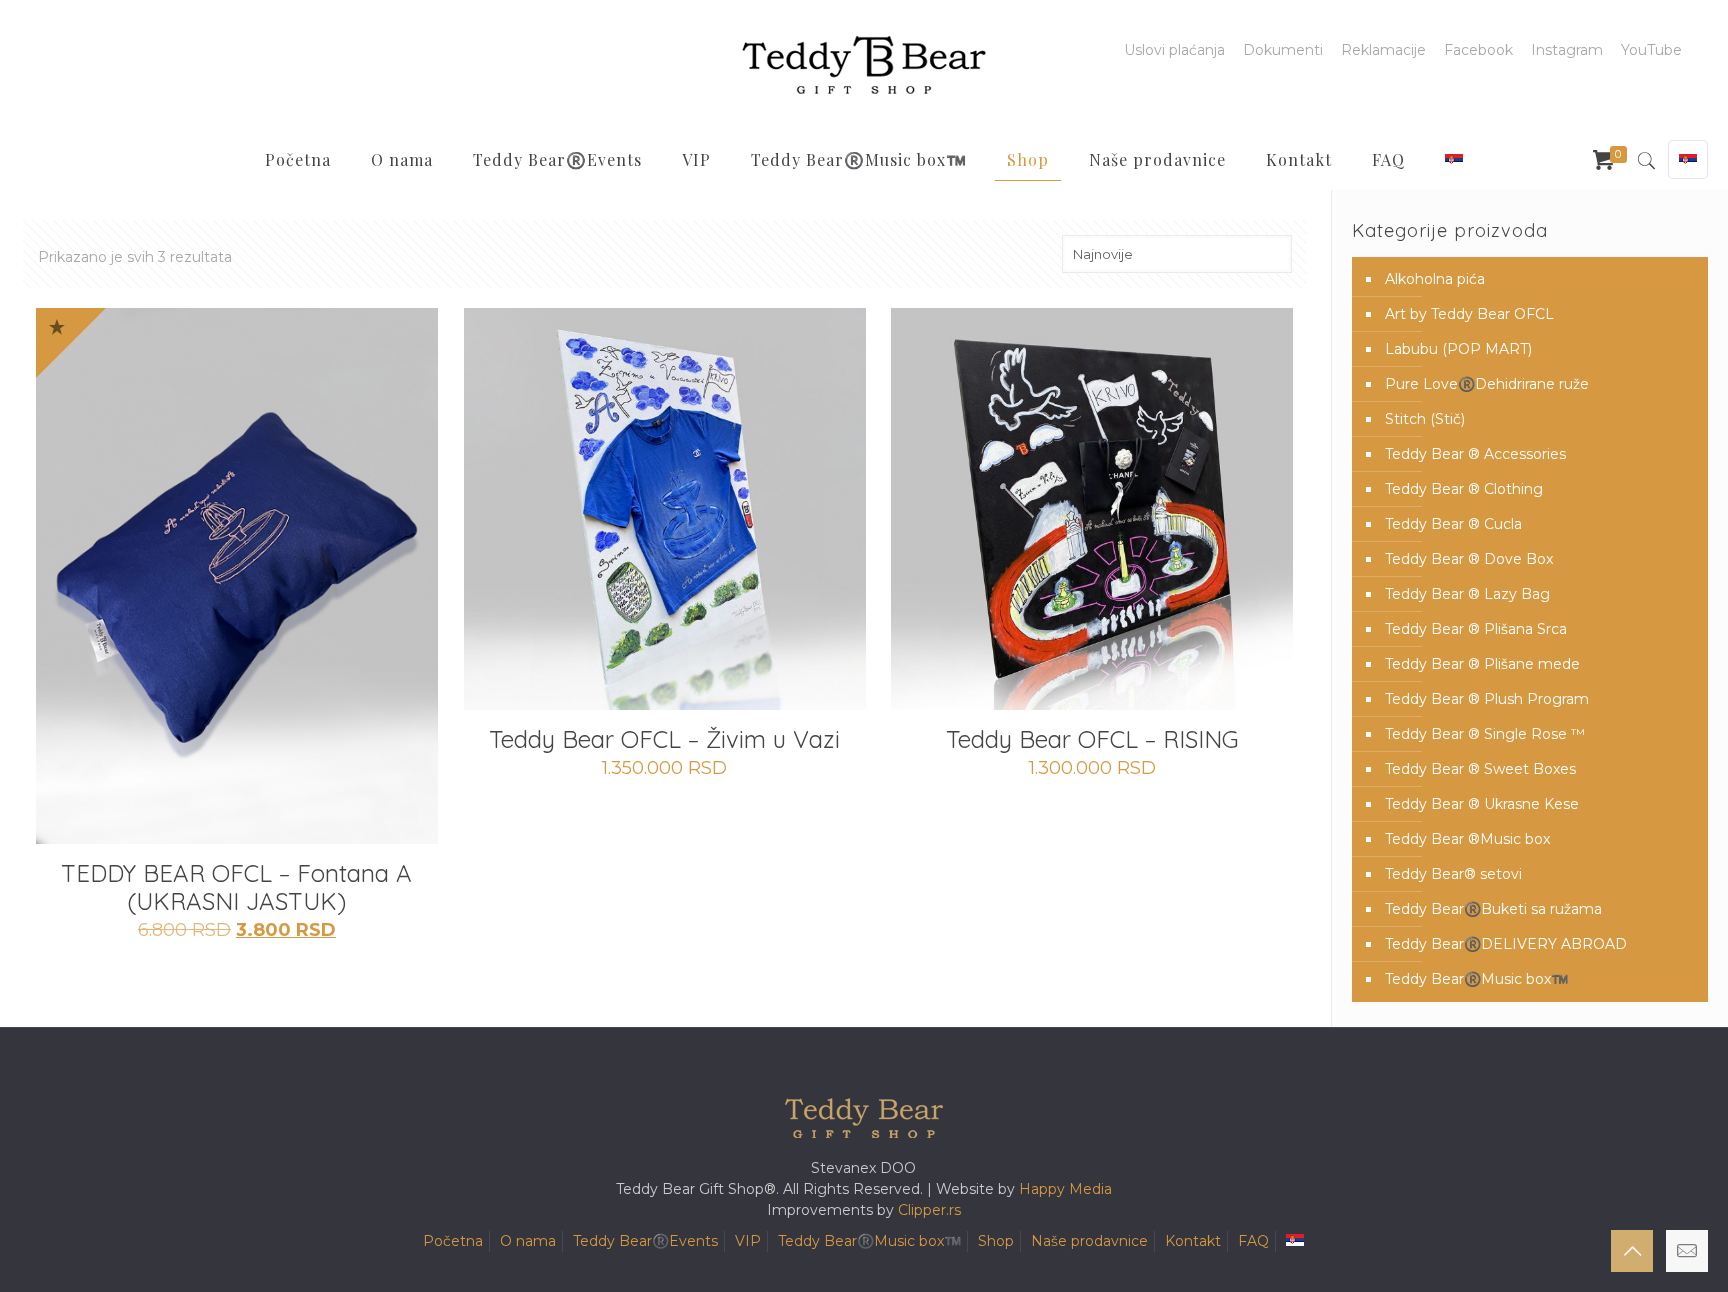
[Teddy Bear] (864, 65)
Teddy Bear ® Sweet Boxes (1480, 769)
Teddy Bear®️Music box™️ (1476, 979)
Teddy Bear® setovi (1453, 874)
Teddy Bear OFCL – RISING (1092, 739)
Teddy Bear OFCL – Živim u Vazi (664, 739)
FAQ (1253, 1241)
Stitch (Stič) (1425, 419)
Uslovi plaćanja (1174, 50)
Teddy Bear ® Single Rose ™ (1485, 734)
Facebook (1478, 50)
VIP (748, 1241)
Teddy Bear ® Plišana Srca (1476, 629)
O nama (528, 1241)
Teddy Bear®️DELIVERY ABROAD (1506, 944)
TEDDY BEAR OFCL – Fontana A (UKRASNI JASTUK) (236, 887)
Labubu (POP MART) (1458, 349)
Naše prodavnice (1089, 1241)
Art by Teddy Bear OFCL (1469, 314)
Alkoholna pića (1435, 279)
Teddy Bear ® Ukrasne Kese (1482, 804)
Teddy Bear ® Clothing (1464, 489)
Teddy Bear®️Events (645, 1241)
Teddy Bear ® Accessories (1475, 454)
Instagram (1567, 50)
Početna (453, 1241)
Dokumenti (1283, 50)
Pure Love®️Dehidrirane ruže (1487, 384)
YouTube (1651, 50)
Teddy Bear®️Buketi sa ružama (1493, 909)
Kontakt (1193, 1241)
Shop (996, 1241)
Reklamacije (1383, 50)
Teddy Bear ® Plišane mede (1482, 664)
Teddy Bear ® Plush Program (1487, 699)
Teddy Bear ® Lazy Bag (1467, 594)
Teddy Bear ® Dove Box (1469, 559)
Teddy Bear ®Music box (1467, 839)
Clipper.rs (929, 1210)
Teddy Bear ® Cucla (1453, 524)
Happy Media (1065, 1189)
